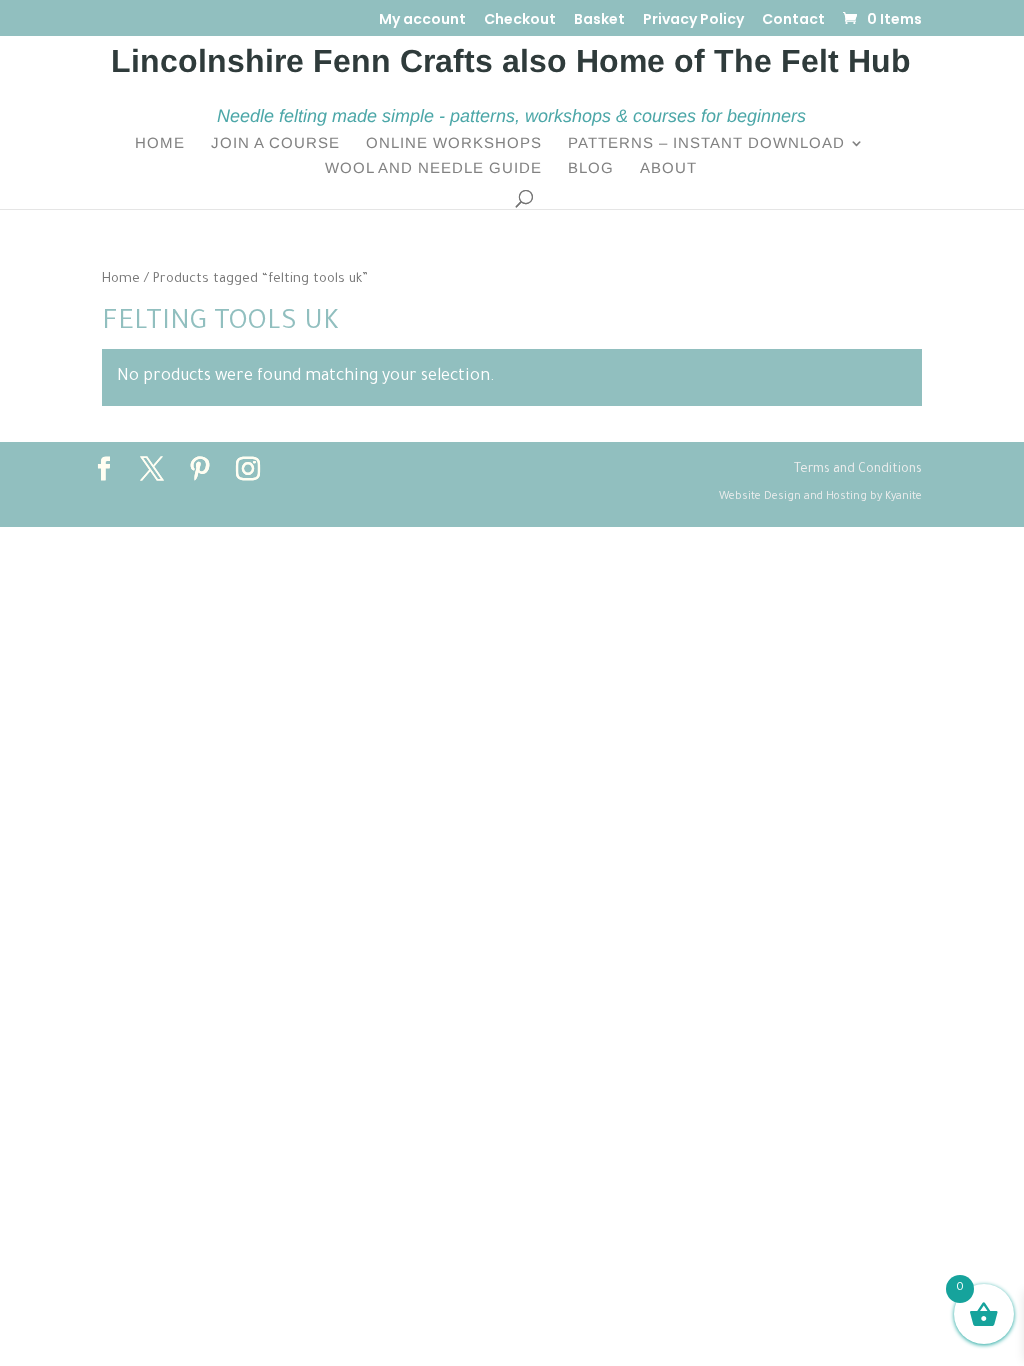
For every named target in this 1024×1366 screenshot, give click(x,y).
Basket (599, 20)
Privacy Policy (693, 20)
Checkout (520, 20)
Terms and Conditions (858, 470)
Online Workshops (454, 143)
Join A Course (275, 143)
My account (422, 20)
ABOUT (668, 168)
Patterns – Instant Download (706, 143)
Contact (793, 20)
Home (160, 143)
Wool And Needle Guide (433, 168)
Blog (591, 168)
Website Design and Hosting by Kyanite (820, 497)
